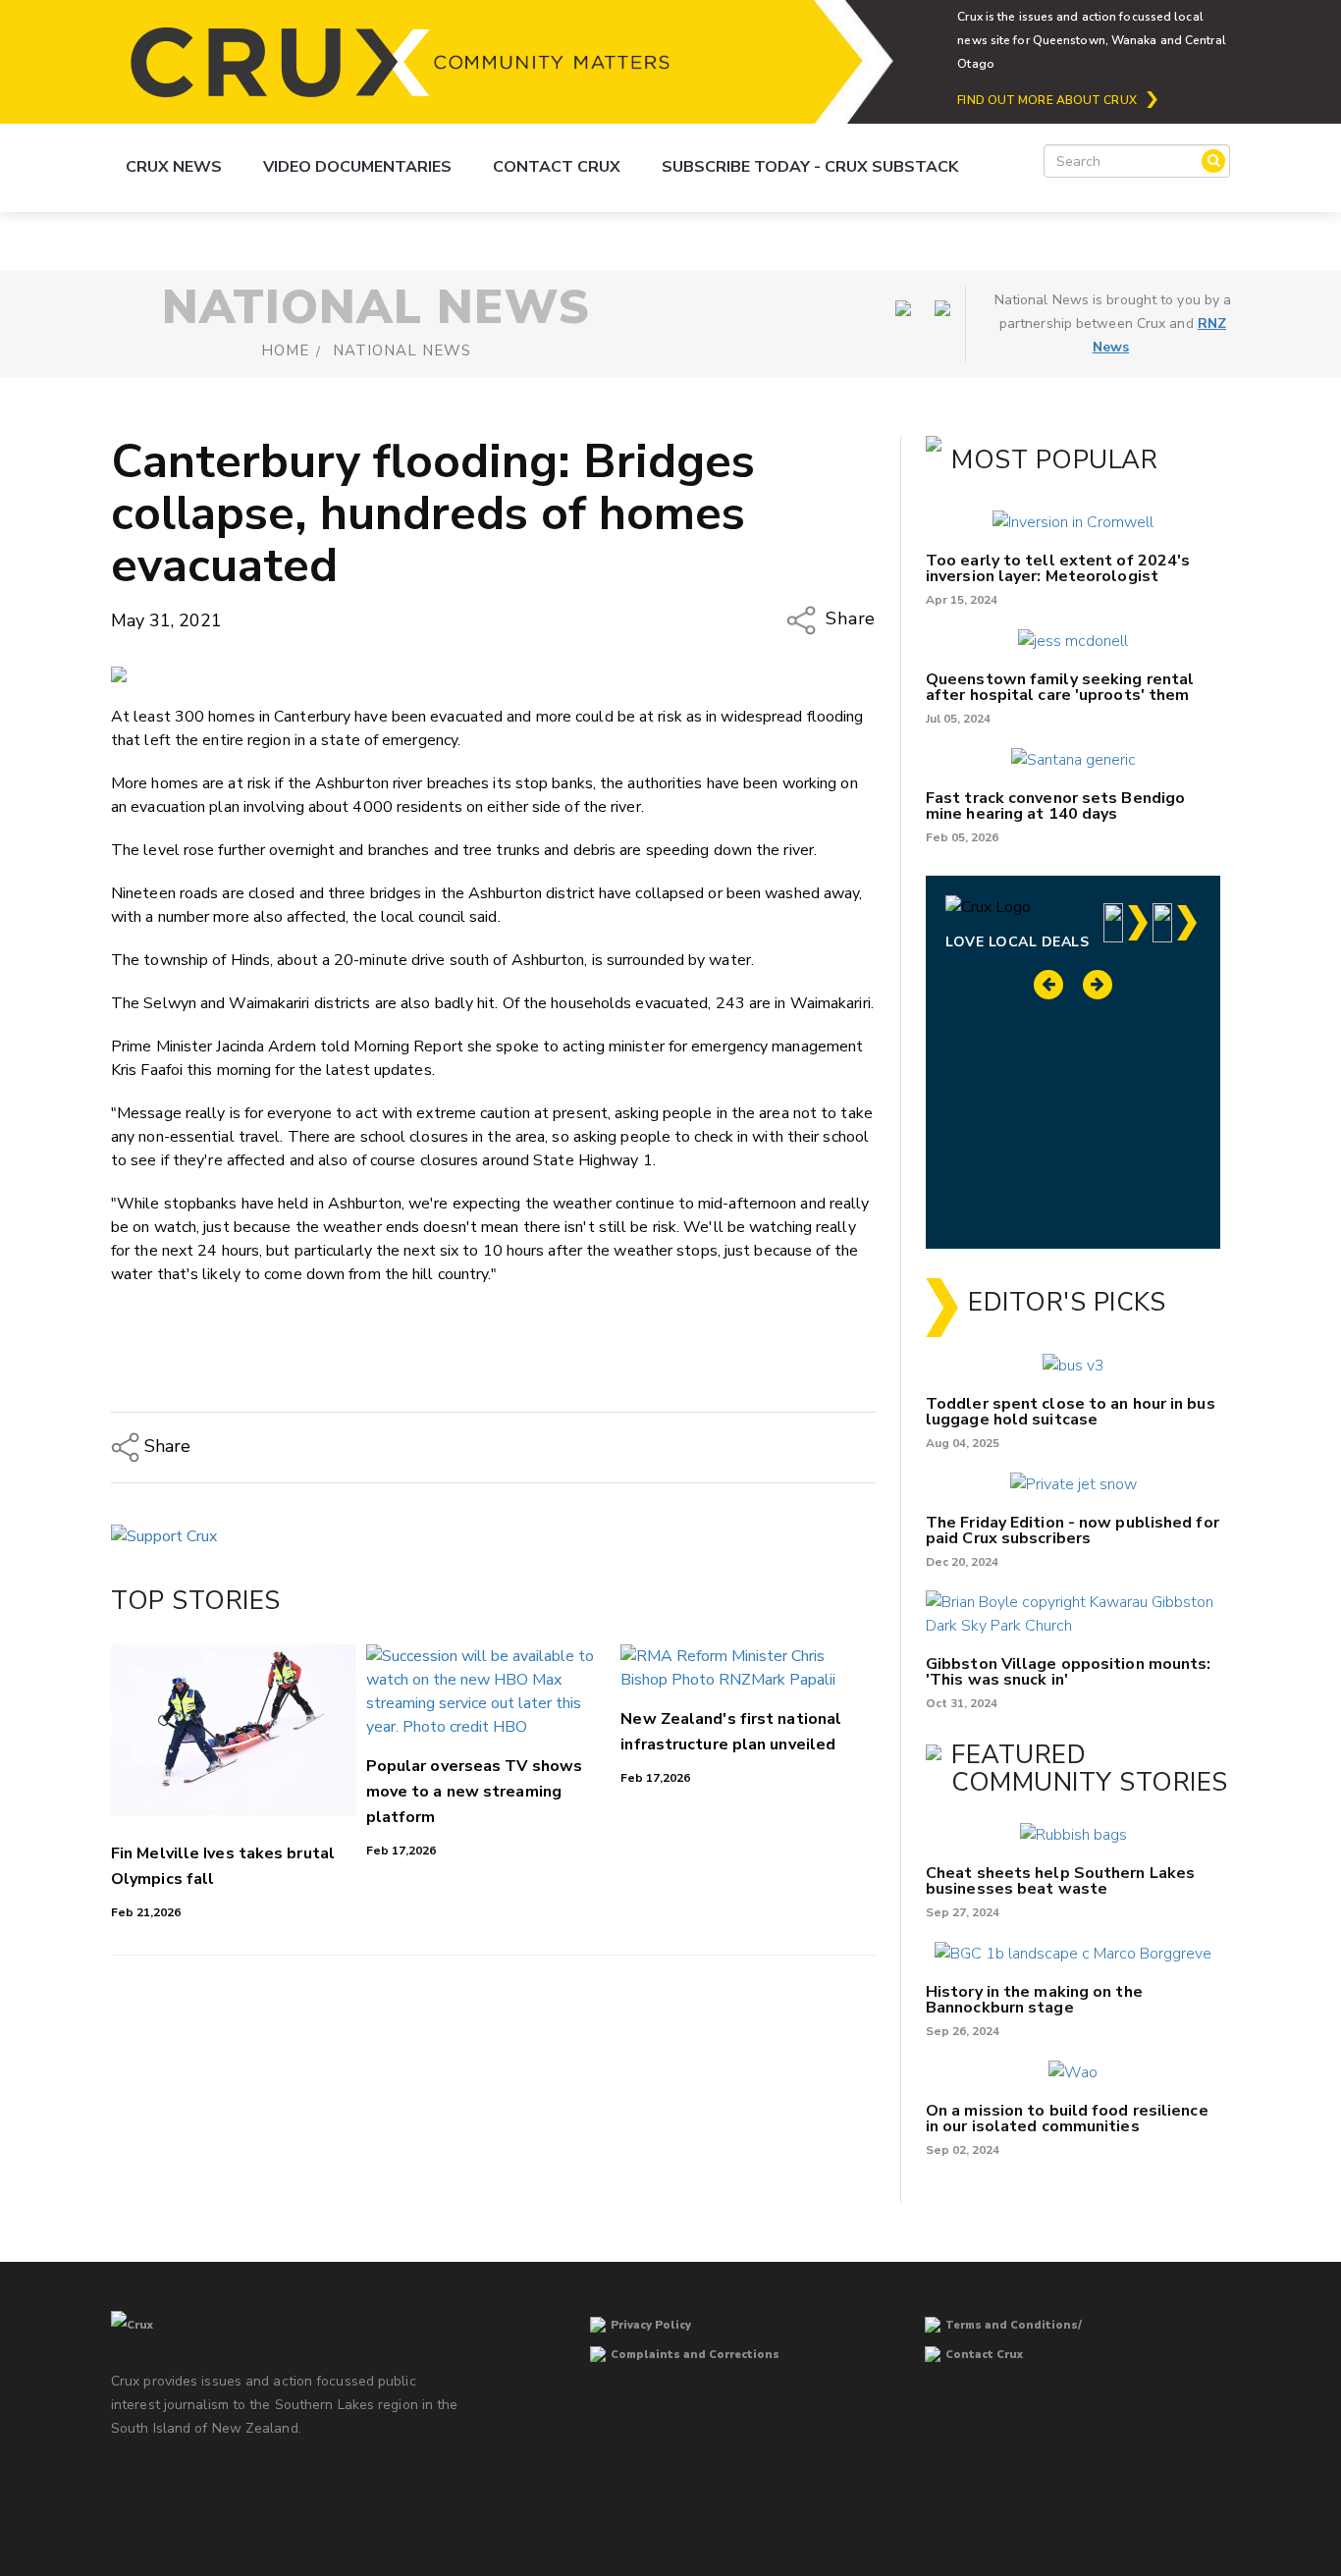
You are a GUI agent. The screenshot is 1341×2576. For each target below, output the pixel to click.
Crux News (174, 167)
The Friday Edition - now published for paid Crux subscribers (1073, 1530)
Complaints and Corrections (695, 2355)
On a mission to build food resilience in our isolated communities (1067, 2119)
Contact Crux (557, 167)
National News (402, 350)
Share (848, 619)
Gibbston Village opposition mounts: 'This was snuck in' (1069, 1672)
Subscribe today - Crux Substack (810, 167)
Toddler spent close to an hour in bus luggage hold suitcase (1071, 1412)
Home (285, 350)
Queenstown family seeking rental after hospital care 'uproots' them (1060, 687)
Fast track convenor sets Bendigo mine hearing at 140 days (1055, 806)
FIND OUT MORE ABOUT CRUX (1046, 100)
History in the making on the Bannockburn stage (1034, 2000)
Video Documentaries (357, 167)
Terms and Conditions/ (1014, 2325)
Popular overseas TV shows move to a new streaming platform (475, 1792)
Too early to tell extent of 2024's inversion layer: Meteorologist (1058, 568)
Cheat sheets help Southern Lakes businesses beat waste (1060, 1881)
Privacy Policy (651, 2325)
